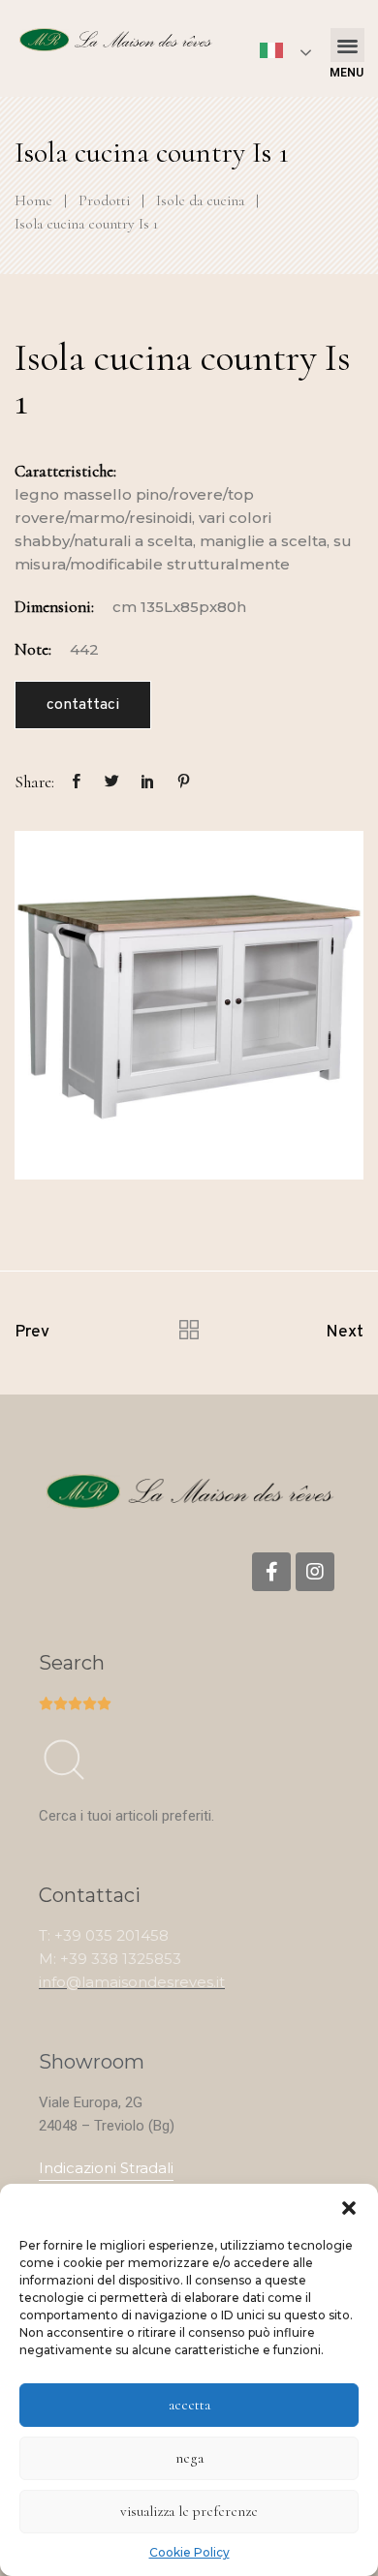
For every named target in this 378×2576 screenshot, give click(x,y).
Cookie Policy (189, 2552)
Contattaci (83, 705)
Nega (189, 2458)
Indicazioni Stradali (106, 2168)
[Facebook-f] (271, 1572)
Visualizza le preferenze (189, 2511)
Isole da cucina (200, 200)
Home (33, 200)
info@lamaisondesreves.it (132, 1982)
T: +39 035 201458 (104, 1935)
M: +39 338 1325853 (110, 1959)
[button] (349, 2208)
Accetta (189, 2405)
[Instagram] (315, 1572)
